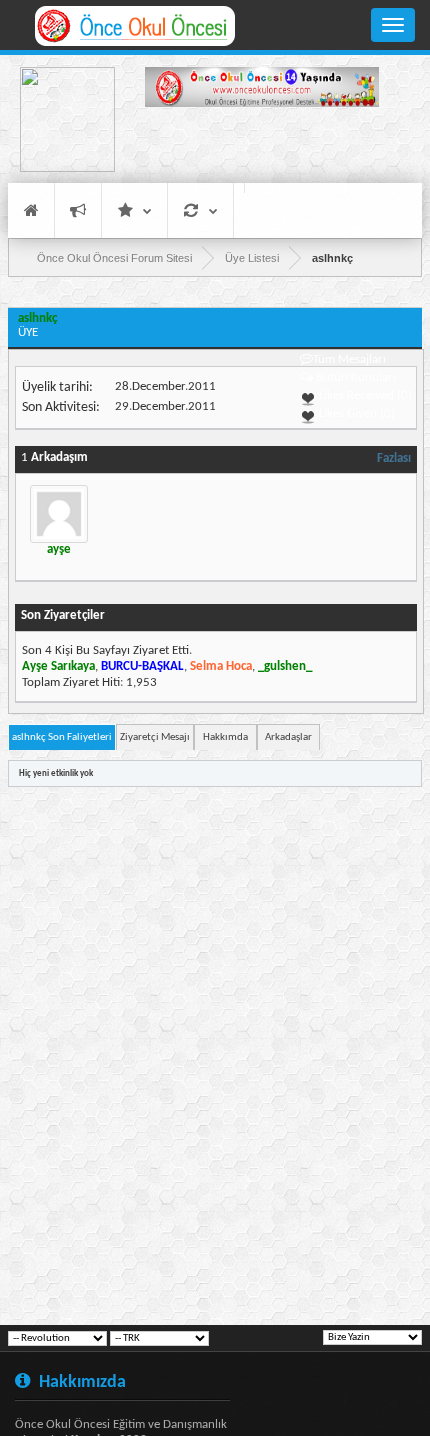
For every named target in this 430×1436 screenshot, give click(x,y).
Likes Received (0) (364, 395)
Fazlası (394, 458)
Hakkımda (225, 737)
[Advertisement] (262, 148)
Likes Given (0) (355, 413)
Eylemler (200, 210)
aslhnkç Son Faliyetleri (62, 737)
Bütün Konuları (356, 377)
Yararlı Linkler (134, 210)
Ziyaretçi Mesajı (155, 737)
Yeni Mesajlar (78, 210)
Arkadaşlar (288, 737)
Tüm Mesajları (349, 359)
